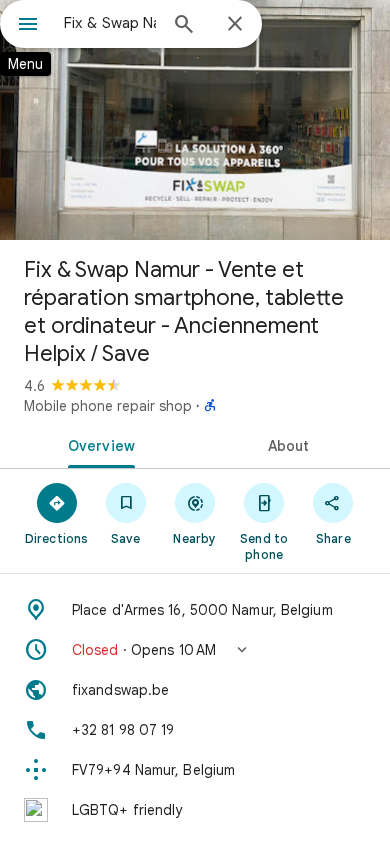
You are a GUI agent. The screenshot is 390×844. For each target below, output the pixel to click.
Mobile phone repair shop (108, 406)
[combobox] (110, 23)
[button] (195, 650)
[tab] (97, 444)
